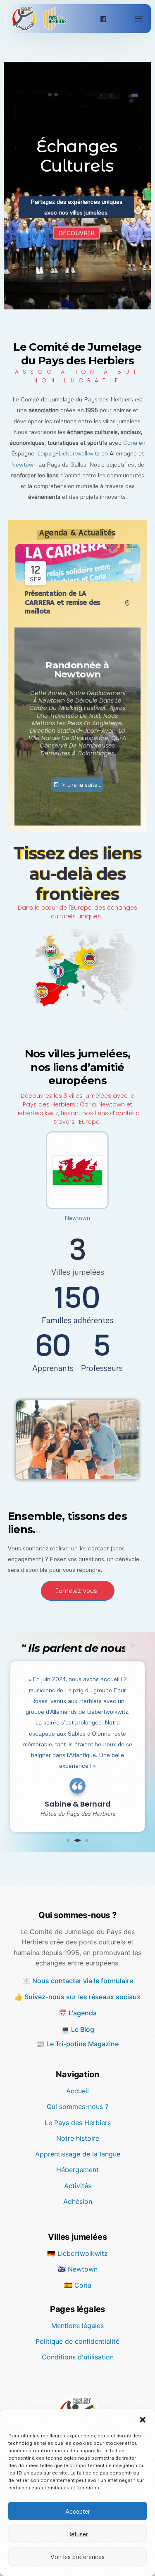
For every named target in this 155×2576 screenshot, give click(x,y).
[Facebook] (103, 18)
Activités (78, 2186)
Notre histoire (78, 2138)
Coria (130, 442)
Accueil (77, 2091)
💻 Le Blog (78, 2029)
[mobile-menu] (131, 19)
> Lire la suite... (79, 790)
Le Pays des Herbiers (78, 2123)
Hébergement (77, 2170)
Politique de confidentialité (77, 2341)
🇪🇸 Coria (78, 2285)
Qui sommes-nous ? (77, 2107)
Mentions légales (77, 2326)
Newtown (24, 464)
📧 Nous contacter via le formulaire (78, 1981)
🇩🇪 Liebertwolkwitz (77, 2253)
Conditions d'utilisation (78, 2357)
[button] (143, 2420)
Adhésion (78, 2201)
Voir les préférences (77, 2557)
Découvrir (76, 232)
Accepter (78, 2511)
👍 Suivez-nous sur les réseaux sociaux (77, 1997)
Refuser (77, 2534)
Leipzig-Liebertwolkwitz (68, 453)
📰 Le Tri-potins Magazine (77, 2044)
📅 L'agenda (78, 2013)
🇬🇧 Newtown (77, 2269)
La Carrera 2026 (52, 595)
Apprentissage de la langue (78, 2154)
